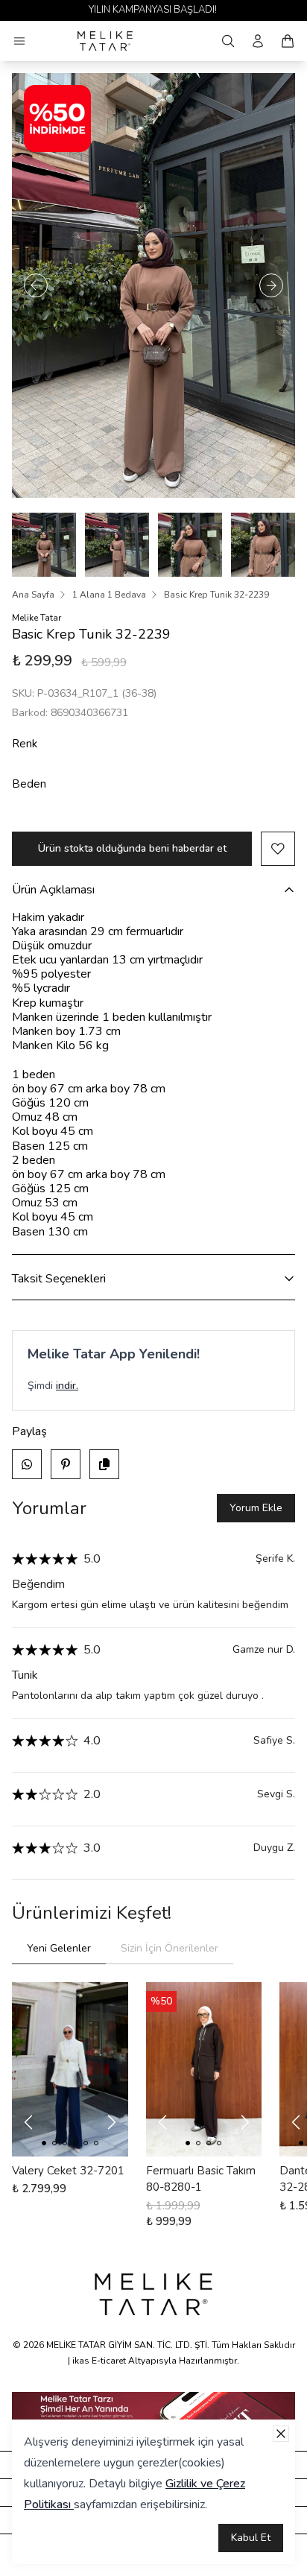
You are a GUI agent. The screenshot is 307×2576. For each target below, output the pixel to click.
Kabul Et (251, 2538)
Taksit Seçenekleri (59, 1279)
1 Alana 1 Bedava (109, 595)
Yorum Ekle (256, 1508)
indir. (67, 1386)
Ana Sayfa (33, 595)
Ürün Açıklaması (53, 890)
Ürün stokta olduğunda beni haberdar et (132, 848)
